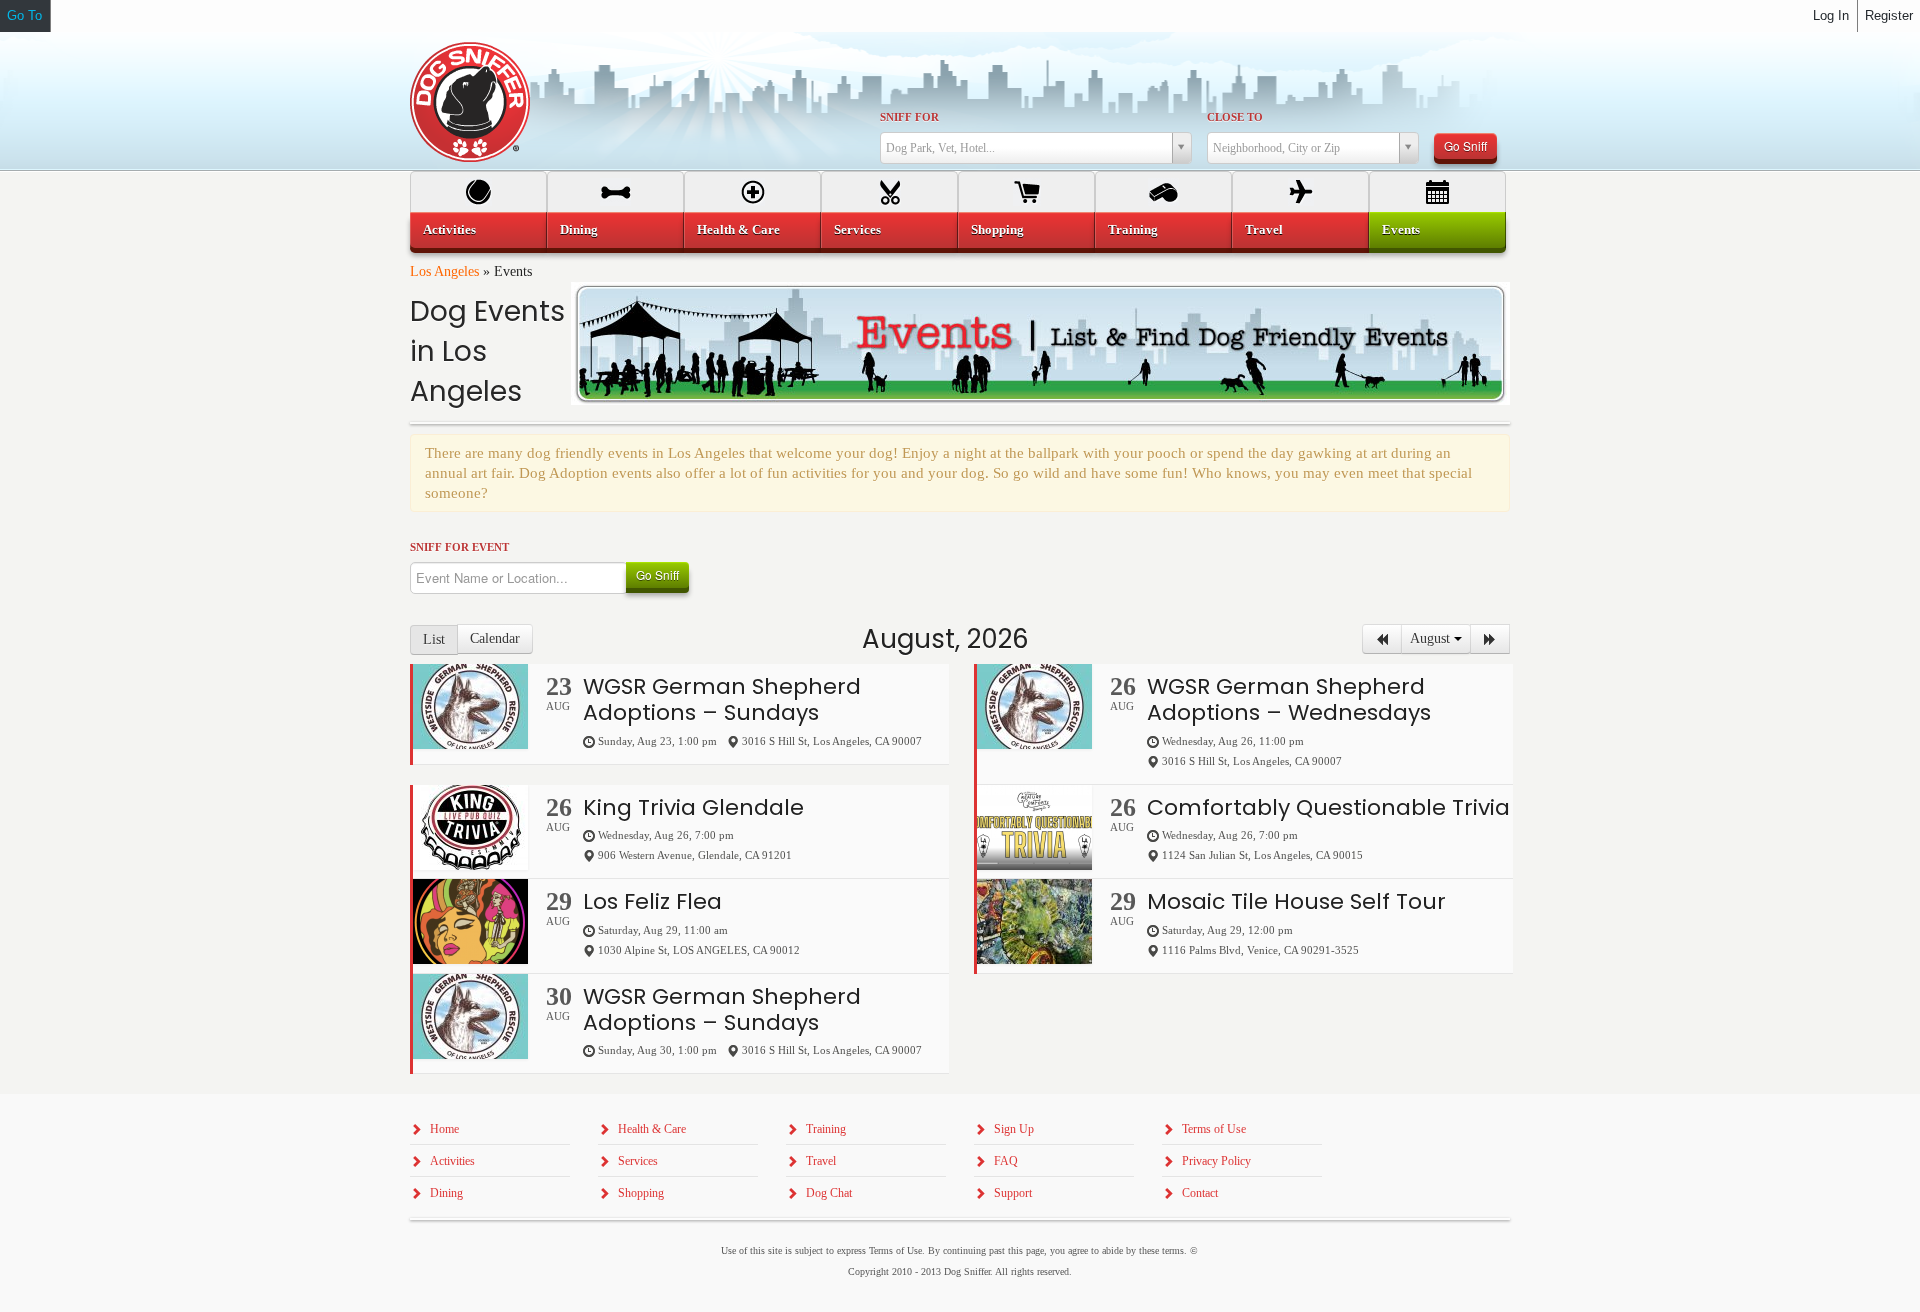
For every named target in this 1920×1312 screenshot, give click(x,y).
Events (1401, 229)
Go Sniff (1465, 145)
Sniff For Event (459, 547)
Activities (449, 229)
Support (1013, 1193)
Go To (24, 15)
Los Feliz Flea (652, 901)
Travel (1264, 229)
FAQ (1006, 1161)
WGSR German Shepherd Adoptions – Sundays (722, 699)
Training (1133, 229)
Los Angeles (444, 271)
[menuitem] (478, 230)
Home (444, 1129)
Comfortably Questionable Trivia (1328, 807)
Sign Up (1014, 1129)
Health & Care (738, 229)
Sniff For (909, 117)
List (434, 639)
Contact (1200, 1193)
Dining (579, 229)
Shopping (997, 229)
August (1432, 638)
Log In (1831, 15)
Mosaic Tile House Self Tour (1296, 901)
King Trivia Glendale (693, 807)
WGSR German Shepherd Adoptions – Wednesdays (1289, 699)
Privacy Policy (1216, 1161)
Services (857, 229)
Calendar (495, 638)
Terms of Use (1214, 1129)
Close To (1235, 117)
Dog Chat (829, 1193)
